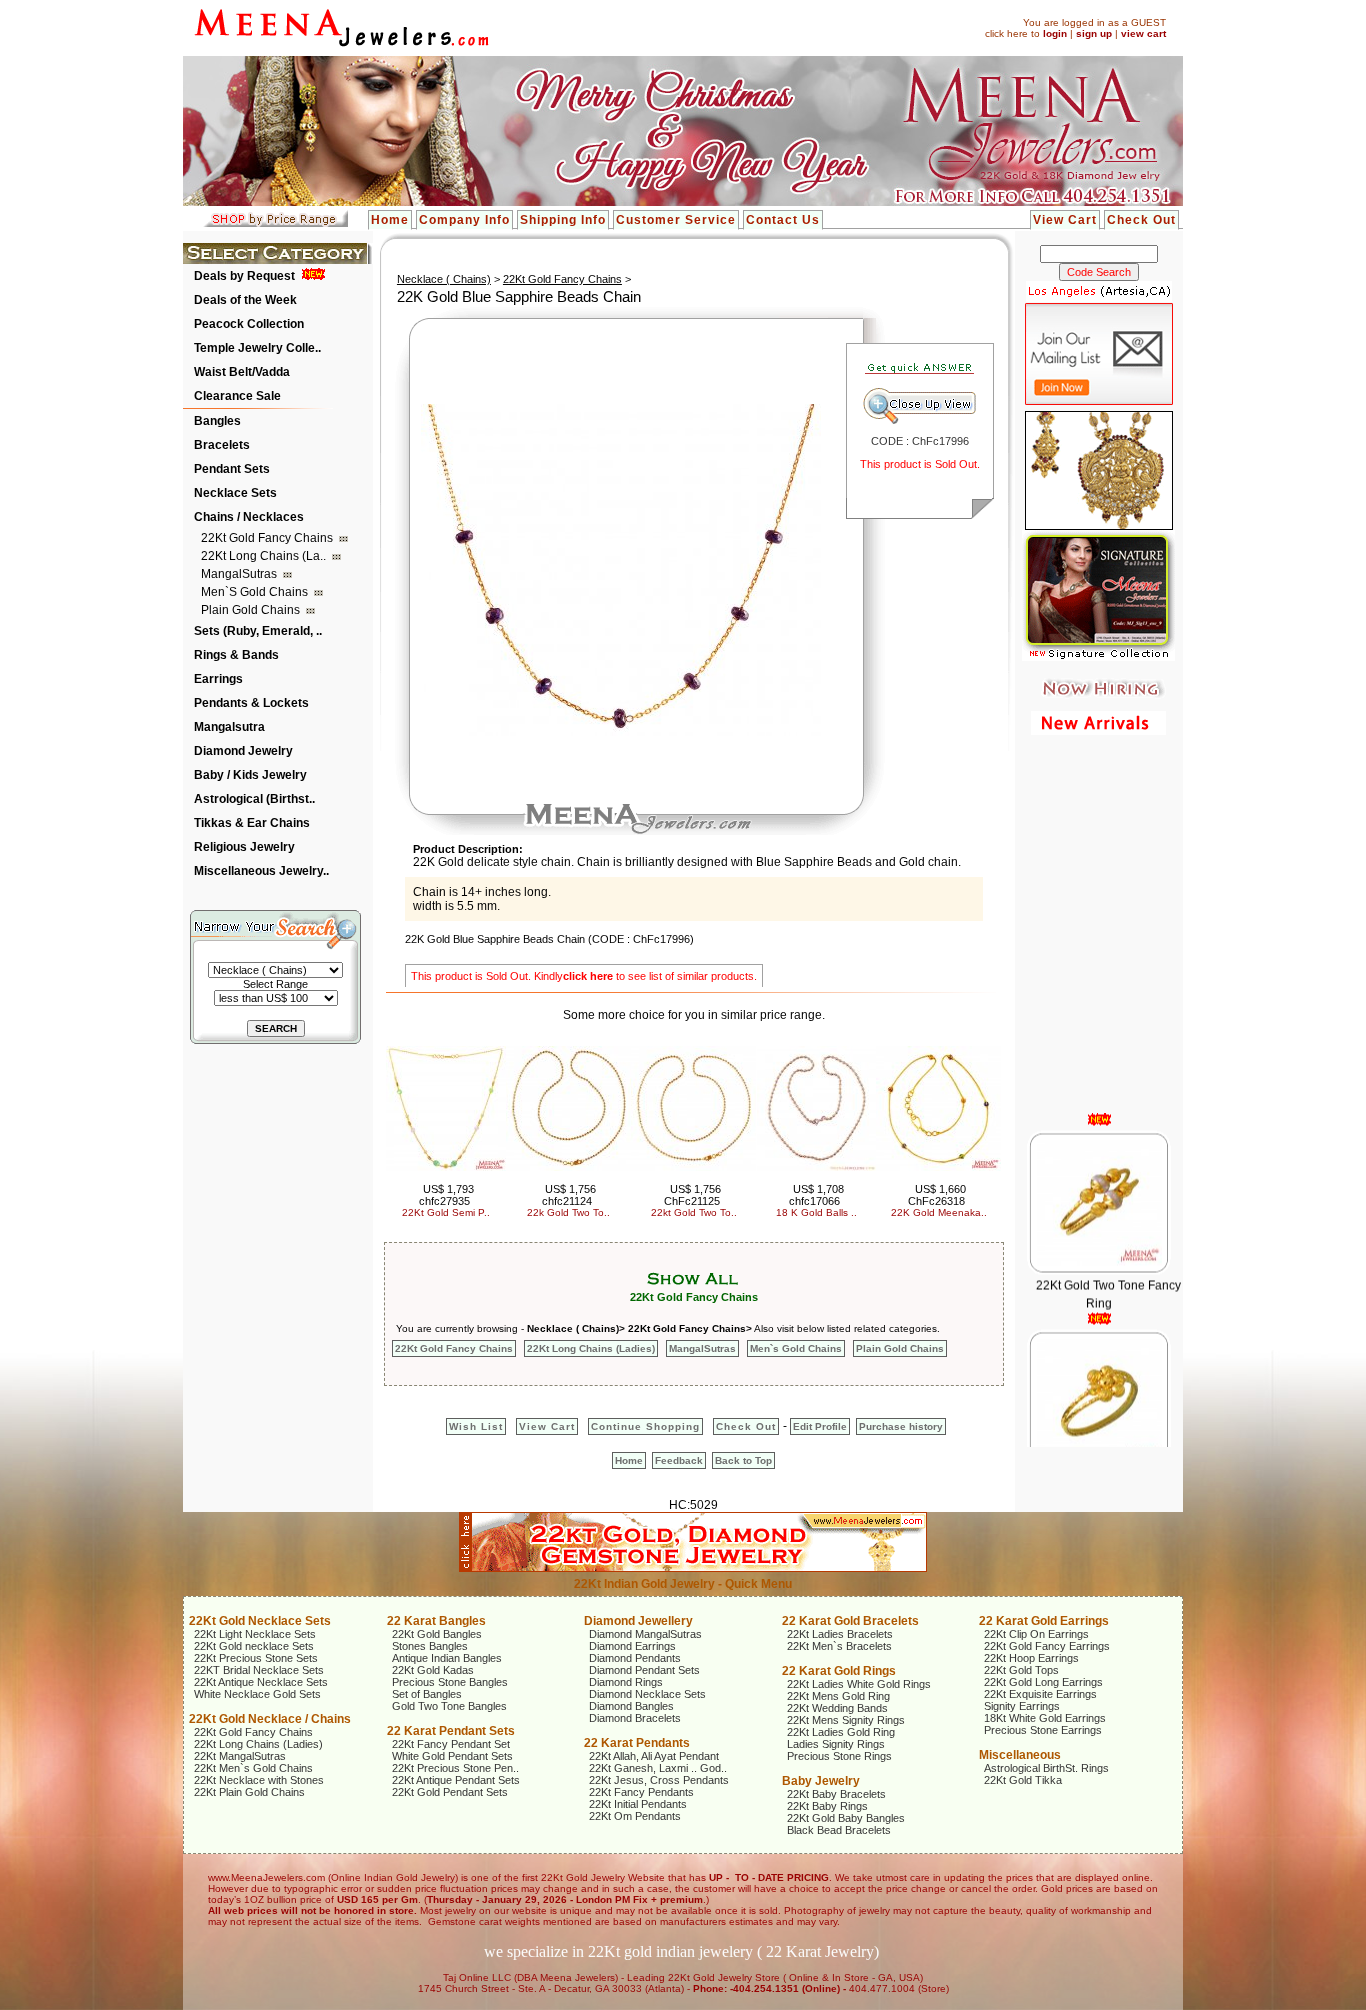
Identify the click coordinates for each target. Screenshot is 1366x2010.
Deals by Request (244, 276)
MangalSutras (240, 574)
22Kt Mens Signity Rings (846, 1720)
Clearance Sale (237, 396)
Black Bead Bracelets (839, 1830)
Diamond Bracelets (635, 1718)
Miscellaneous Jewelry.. (261, 871)
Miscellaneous (1020, 1755)
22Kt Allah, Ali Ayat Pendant (654, 1756)
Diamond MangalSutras (645, 1634)
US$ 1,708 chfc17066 (816, 1195)
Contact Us (783, 220)
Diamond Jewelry (243, 751)
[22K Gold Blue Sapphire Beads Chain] (621, 732)
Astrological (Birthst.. (254, 799)
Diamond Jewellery (638, 1621)
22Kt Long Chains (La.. (265, 556)
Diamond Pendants (635, 1658)
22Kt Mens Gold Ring (838, 1696)
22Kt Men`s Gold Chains (253, 1768)
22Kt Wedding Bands (837, 1708)
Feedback (679, 1460)
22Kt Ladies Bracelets (840, 1634)
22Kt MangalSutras (240, 1756)
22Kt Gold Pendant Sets (450, 1792)
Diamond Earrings (632, 1646)
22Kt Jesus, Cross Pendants (659, 1780)
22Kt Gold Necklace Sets (260, 1621)
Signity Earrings (1022, 1706)
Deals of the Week (245, 300)
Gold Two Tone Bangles (449, 1706)
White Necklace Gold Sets (257, 1694)
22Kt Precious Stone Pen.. (455, 1768)
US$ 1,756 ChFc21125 (693, 1195)
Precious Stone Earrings (1043, 1730)
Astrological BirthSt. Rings (1046, 1768)
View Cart (1065, 220)
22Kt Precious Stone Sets (256, 1658)
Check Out (1141, 220)
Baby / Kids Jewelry (250, 775)
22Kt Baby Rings (827, 1806)
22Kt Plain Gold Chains (249, 1792)
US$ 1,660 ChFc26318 (937, 1195)
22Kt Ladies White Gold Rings (859, 1684)
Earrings (218, 679)
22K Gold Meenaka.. (939, 1212)
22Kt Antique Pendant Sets (456, 1780)
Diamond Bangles (631, 1706)
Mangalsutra (229, 727)
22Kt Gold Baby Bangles (846, 1818)
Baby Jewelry (821, 1781)
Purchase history (901, 1426)
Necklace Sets (235, 493)
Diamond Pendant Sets (644, 1670)
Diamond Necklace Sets (647, 1694)
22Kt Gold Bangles (437, 1634)
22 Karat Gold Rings (839, 1671)
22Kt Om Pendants (635, 1816)
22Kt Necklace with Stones (259, 1780)
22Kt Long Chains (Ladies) (591, 1348)
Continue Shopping (645, 1426)
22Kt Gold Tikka (1023, 1780)
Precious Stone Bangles (450, 1682)
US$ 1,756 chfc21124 (569, 1195)
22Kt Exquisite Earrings (1040, 1694)
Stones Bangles (430, 1646)
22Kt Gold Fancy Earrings (1047, 1646)
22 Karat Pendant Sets (451, 1731)
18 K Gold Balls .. (816, 1212)
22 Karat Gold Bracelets (850, 1621)
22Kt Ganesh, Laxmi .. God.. (658, 1768)
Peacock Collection (249, 324)
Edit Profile (820, 1426)
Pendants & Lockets (251, 703)
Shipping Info (563, 220)
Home (390, 220)
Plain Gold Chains (252, 610)
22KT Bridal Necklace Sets (259, 1670)
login (1055, 33)
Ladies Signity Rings (836, 1744)
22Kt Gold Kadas (433, 1670)
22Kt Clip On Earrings (1036, 1634)
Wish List (476, 1426)
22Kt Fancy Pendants (641, 1792)
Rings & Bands (236, 655)
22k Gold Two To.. (568, 1212)
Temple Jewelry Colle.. (257, 348)
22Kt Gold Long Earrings (1043, 1682)
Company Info (464, 220)
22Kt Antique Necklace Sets (261, 1682)
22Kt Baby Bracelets (836, 1794)
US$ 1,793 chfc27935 (446, 1195)
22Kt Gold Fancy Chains (268, 538)
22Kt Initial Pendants (638, 1804)
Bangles (217, 421)
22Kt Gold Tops (1021, 1670)
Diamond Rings (626, 1682)
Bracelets (222, 445)
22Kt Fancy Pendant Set (451, 1744)
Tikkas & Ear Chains (252, 823)
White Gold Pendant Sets (452, 1756)
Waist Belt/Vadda (242, 372)
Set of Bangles (427, 1694)
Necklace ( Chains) (444, 279)
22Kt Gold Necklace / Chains (270, 1719)
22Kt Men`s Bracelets (839, 1646)
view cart (1143, 33)
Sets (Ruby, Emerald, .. (258, 631)
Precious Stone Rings (839, 1756)
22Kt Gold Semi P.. (446, 1212)
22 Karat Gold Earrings (1044, 1621)
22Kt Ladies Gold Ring (841, 1732)
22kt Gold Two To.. (694, 1212)
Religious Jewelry (244, 847)
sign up (1094, 33)
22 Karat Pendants (637, 1743)
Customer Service (676, 220)
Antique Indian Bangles (447, 1658)
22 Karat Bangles (436, 1621)
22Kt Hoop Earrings (1031, 1658)
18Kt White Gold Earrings (1045, 1718)
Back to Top (743, 1460)
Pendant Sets (232, 469)
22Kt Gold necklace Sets (254, 1646)
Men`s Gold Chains (256, 592)
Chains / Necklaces (249, 517)
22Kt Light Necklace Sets (255, 1634)
